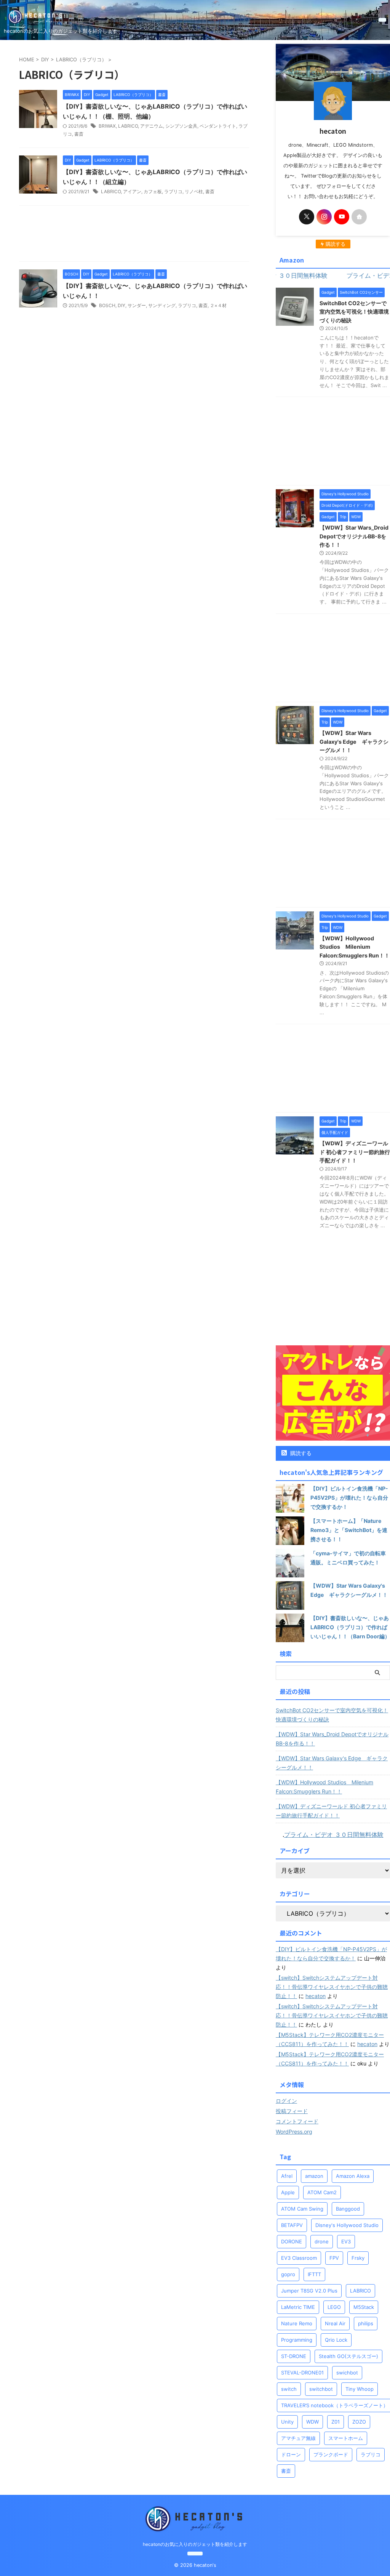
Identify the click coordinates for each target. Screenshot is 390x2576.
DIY (121, 305)
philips (366, 2323)
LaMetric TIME (298, 2307)
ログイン (286, 2101)
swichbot (347, 2373)
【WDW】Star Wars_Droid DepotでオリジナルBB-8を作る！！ (354, 536)
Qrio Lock (336, 2340)
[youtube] (342, 217)
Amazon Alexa (353, 2176)
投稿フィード (292, 2111)
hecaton (316, 1996)
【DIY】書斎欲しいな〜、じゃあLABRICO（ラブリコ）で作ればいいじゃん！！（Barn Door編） (350, 1627)
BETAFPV (292, 2225)
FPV (334, 2258)
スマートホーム (346, 2438)
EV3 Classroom (299, 2258)
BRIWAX (107, 126)
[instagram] (324, 217)
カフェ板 (153, 191)
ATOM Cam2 (322, 2192)
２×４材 (218, 305)
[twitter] (307, 217)
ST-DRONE (294, 2356)
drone (322, 2241)
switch (289, 2389)
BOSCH (107, 305)
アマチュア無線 (298, 2438)
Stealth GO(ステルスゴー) (348, 2356)
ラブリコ (173, 191)
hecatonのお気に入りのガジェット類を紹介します (195, 2544)
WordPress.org (294, 2132)
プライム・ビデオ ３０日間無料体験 (334, 1835)
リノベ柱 (194, 191)
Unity (287, 2422)
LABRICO (128, 126)
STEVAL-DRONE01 (302, 2373)
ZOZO (359, 2422)
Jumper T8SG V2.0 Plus (309, 2291)
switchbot (321, 2389)
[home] (359, 217)
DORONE (292, 2241)
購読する (300, 1453)
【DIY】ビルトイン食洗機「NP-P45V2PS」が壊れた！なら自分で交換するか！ (349, 1498)
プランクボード (331, 2454)
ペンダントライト (218, 126)
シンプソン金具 (181, 126)
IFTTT (314, 2274)
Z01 (336, 2422)
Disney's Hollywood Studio (347, 2225)
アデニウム (152, 126)
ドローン (291, 2454)
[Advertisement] (134, 235)
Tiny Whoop (360, 2389)
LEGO (334, 2307)
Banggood (348, 2209)
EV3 (346, 2241)
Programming (297, 2340)
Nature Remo (297, 2323)
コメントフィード (297, 2121)
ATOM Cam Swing (302, 2209)
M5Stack (364, 2307)
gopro (288, 2274)
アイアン (132, 191)
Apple (288, 2192)
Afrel (287, 2176)
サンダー (137, 305)
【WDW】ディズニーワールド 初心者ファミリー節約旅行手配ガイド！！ (355, 1152)
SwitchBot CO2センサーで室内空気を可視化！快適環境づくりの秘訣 (354, 312)
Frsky (358, 2258)
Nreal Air (335, 2323)
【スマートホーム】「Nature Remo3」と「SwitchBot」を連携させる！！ (349, 1530)
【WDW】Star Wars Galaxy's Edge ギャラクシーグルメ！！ (354, 741)
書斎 (79, 134)
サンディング (162, 305)
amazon (314, 2176)
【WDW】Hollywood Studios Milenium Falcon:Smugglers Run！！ (355, 947)
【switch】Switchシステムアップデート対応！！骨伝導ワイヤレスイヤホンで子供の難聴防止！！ (332, 1987)
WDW (312, 2422)
